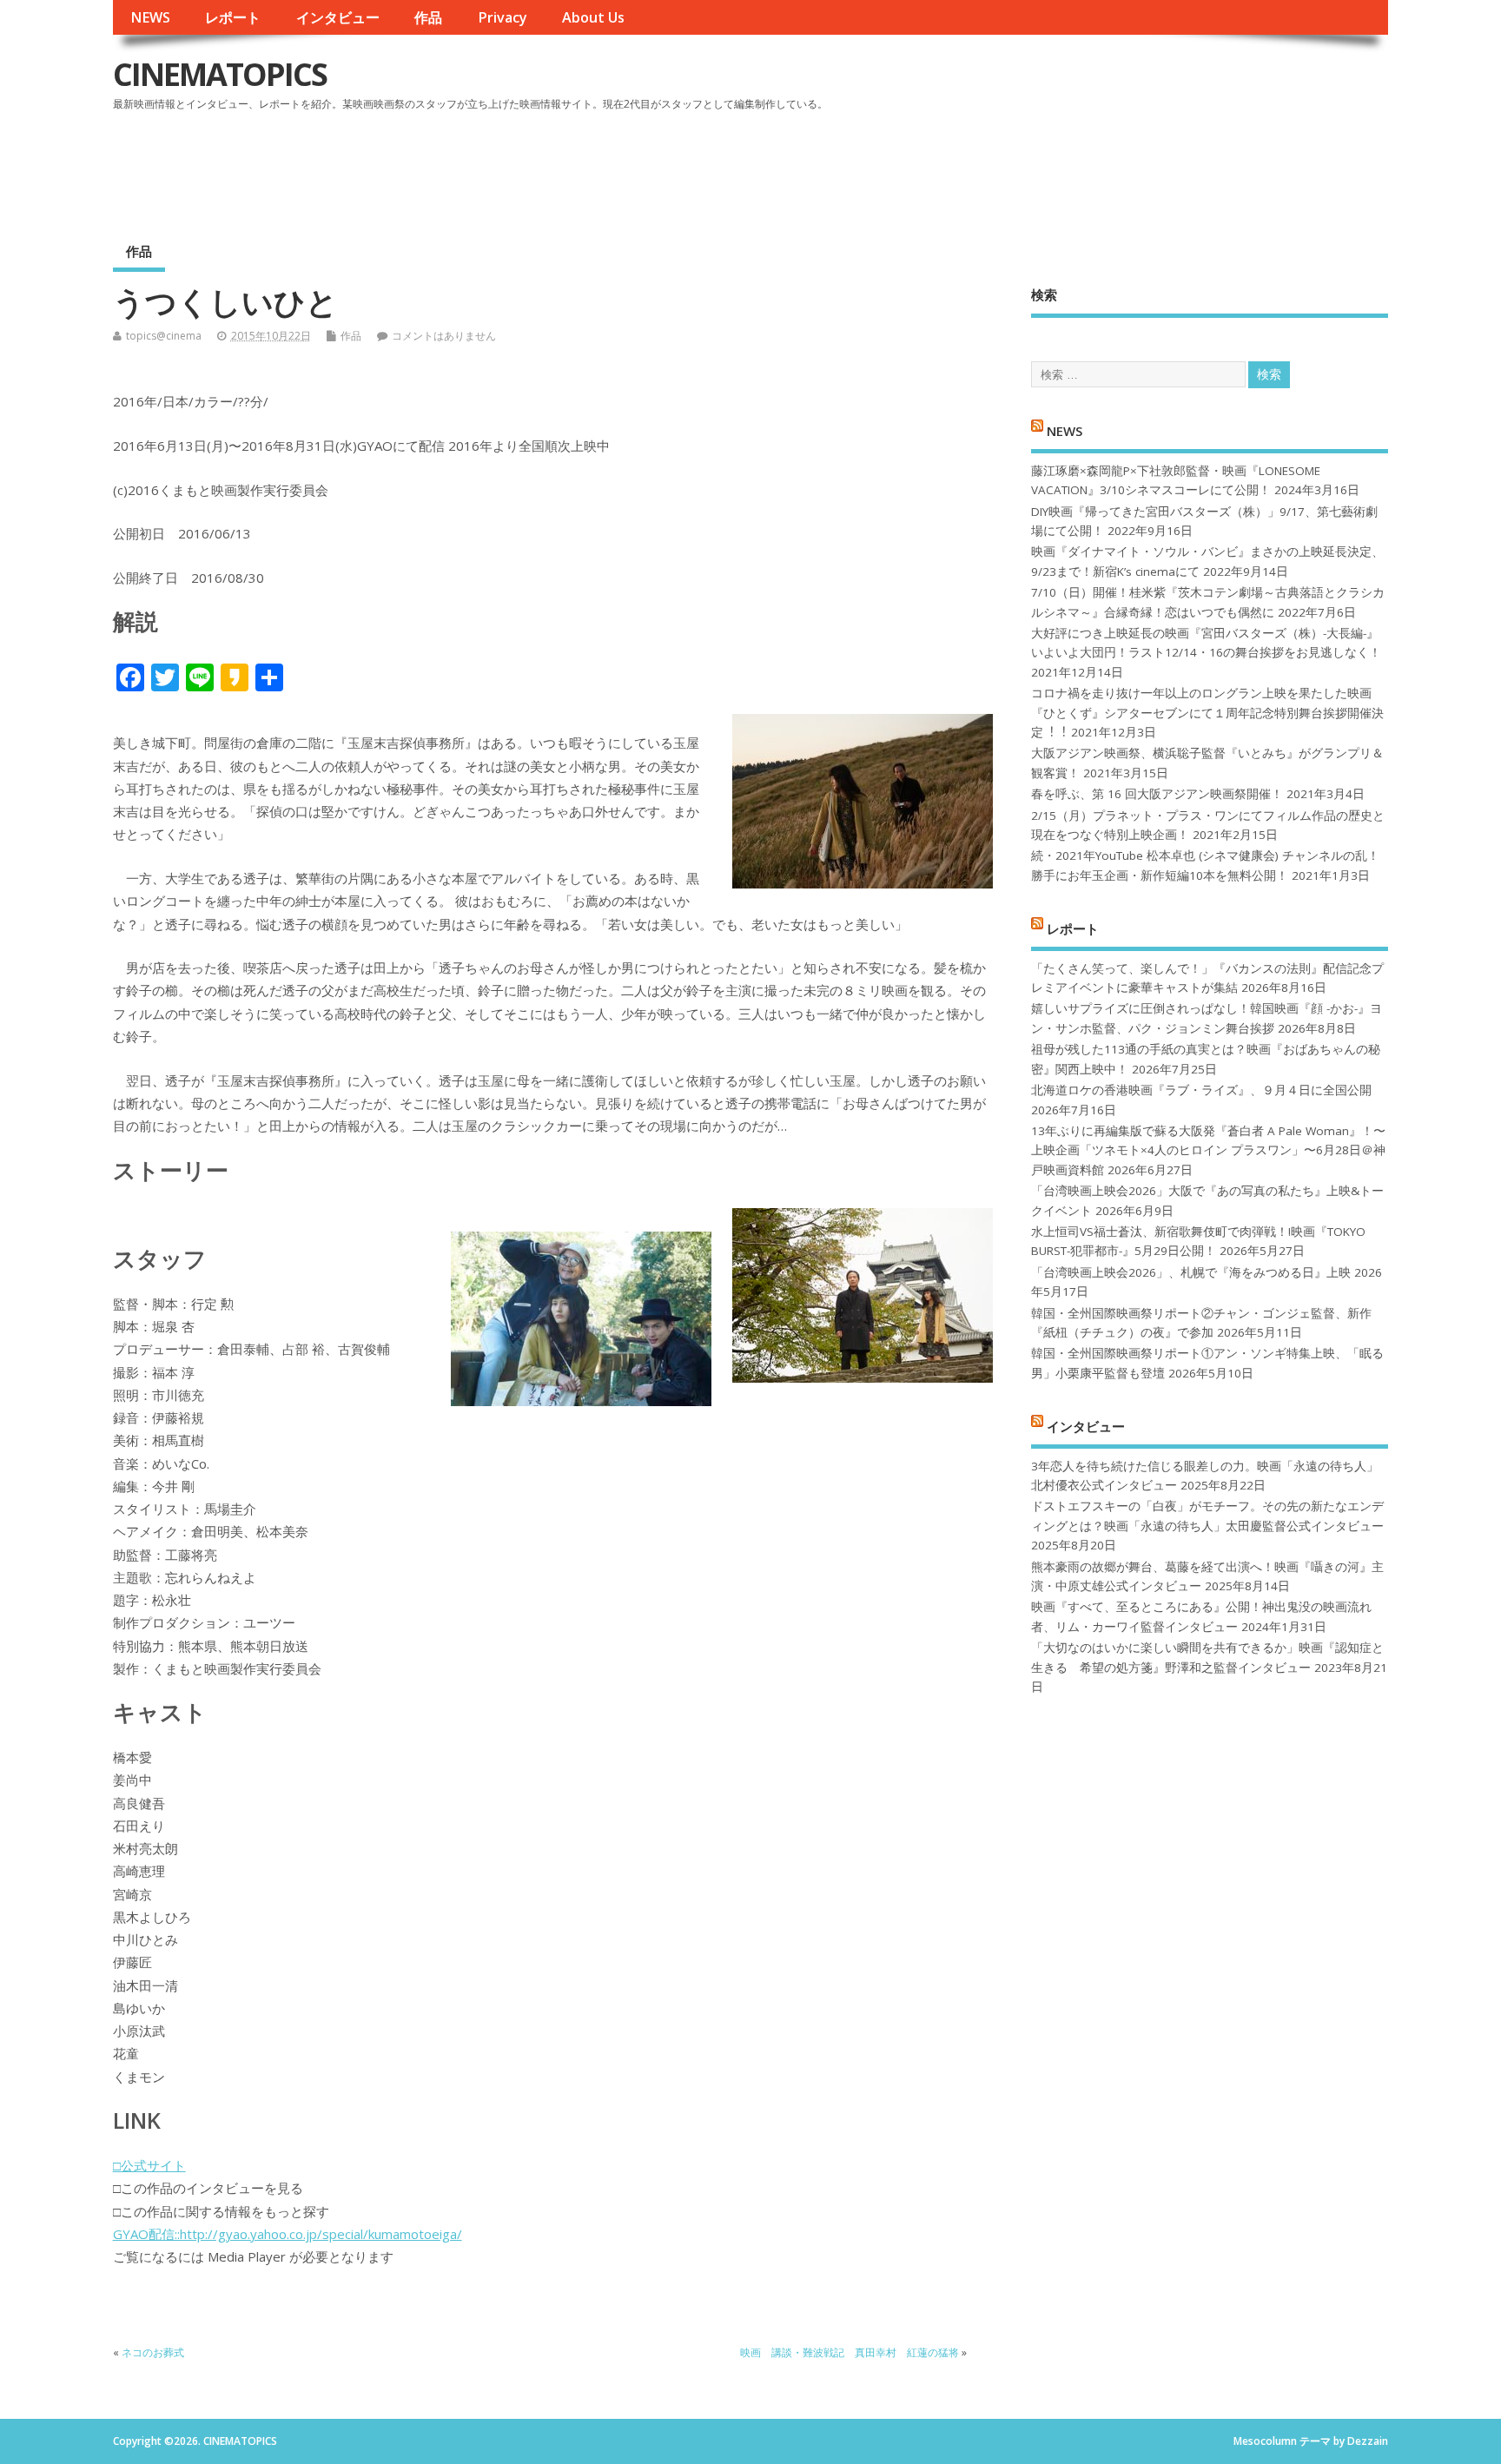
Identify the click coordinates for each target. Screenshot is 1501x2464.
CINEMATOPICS (220, 74)
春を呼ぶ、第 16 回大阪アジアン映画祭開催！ (1157, 794)
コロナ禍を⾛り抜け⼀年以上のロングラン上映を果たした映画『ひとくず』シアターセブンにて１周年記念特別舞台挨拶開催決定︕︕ (1207, 713)
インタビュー (338, 17)
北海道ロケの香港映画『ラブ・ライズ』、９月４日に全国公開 (1201, 1090)
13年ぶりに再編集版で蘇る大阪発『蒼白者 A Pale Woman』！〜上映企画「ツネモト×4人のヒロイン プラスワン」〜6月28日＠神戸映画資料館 (1208, 1150)
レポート (233, 17)
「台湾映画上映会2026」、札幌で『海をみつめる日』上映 (1191, 1272)
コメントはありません (444, 336)
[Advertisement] (1058, 164)
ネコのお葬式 (153, 2352)
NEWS (150, 17)
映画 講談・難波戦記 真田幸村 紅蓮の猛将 (850, 2352)
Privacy (503, 17)
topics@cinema (164, 336)
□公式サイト (149, 2165)
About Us (593, 17)
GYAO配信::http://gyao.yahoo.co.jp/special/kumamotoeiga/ (288, 2234)
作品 (428, 17)
